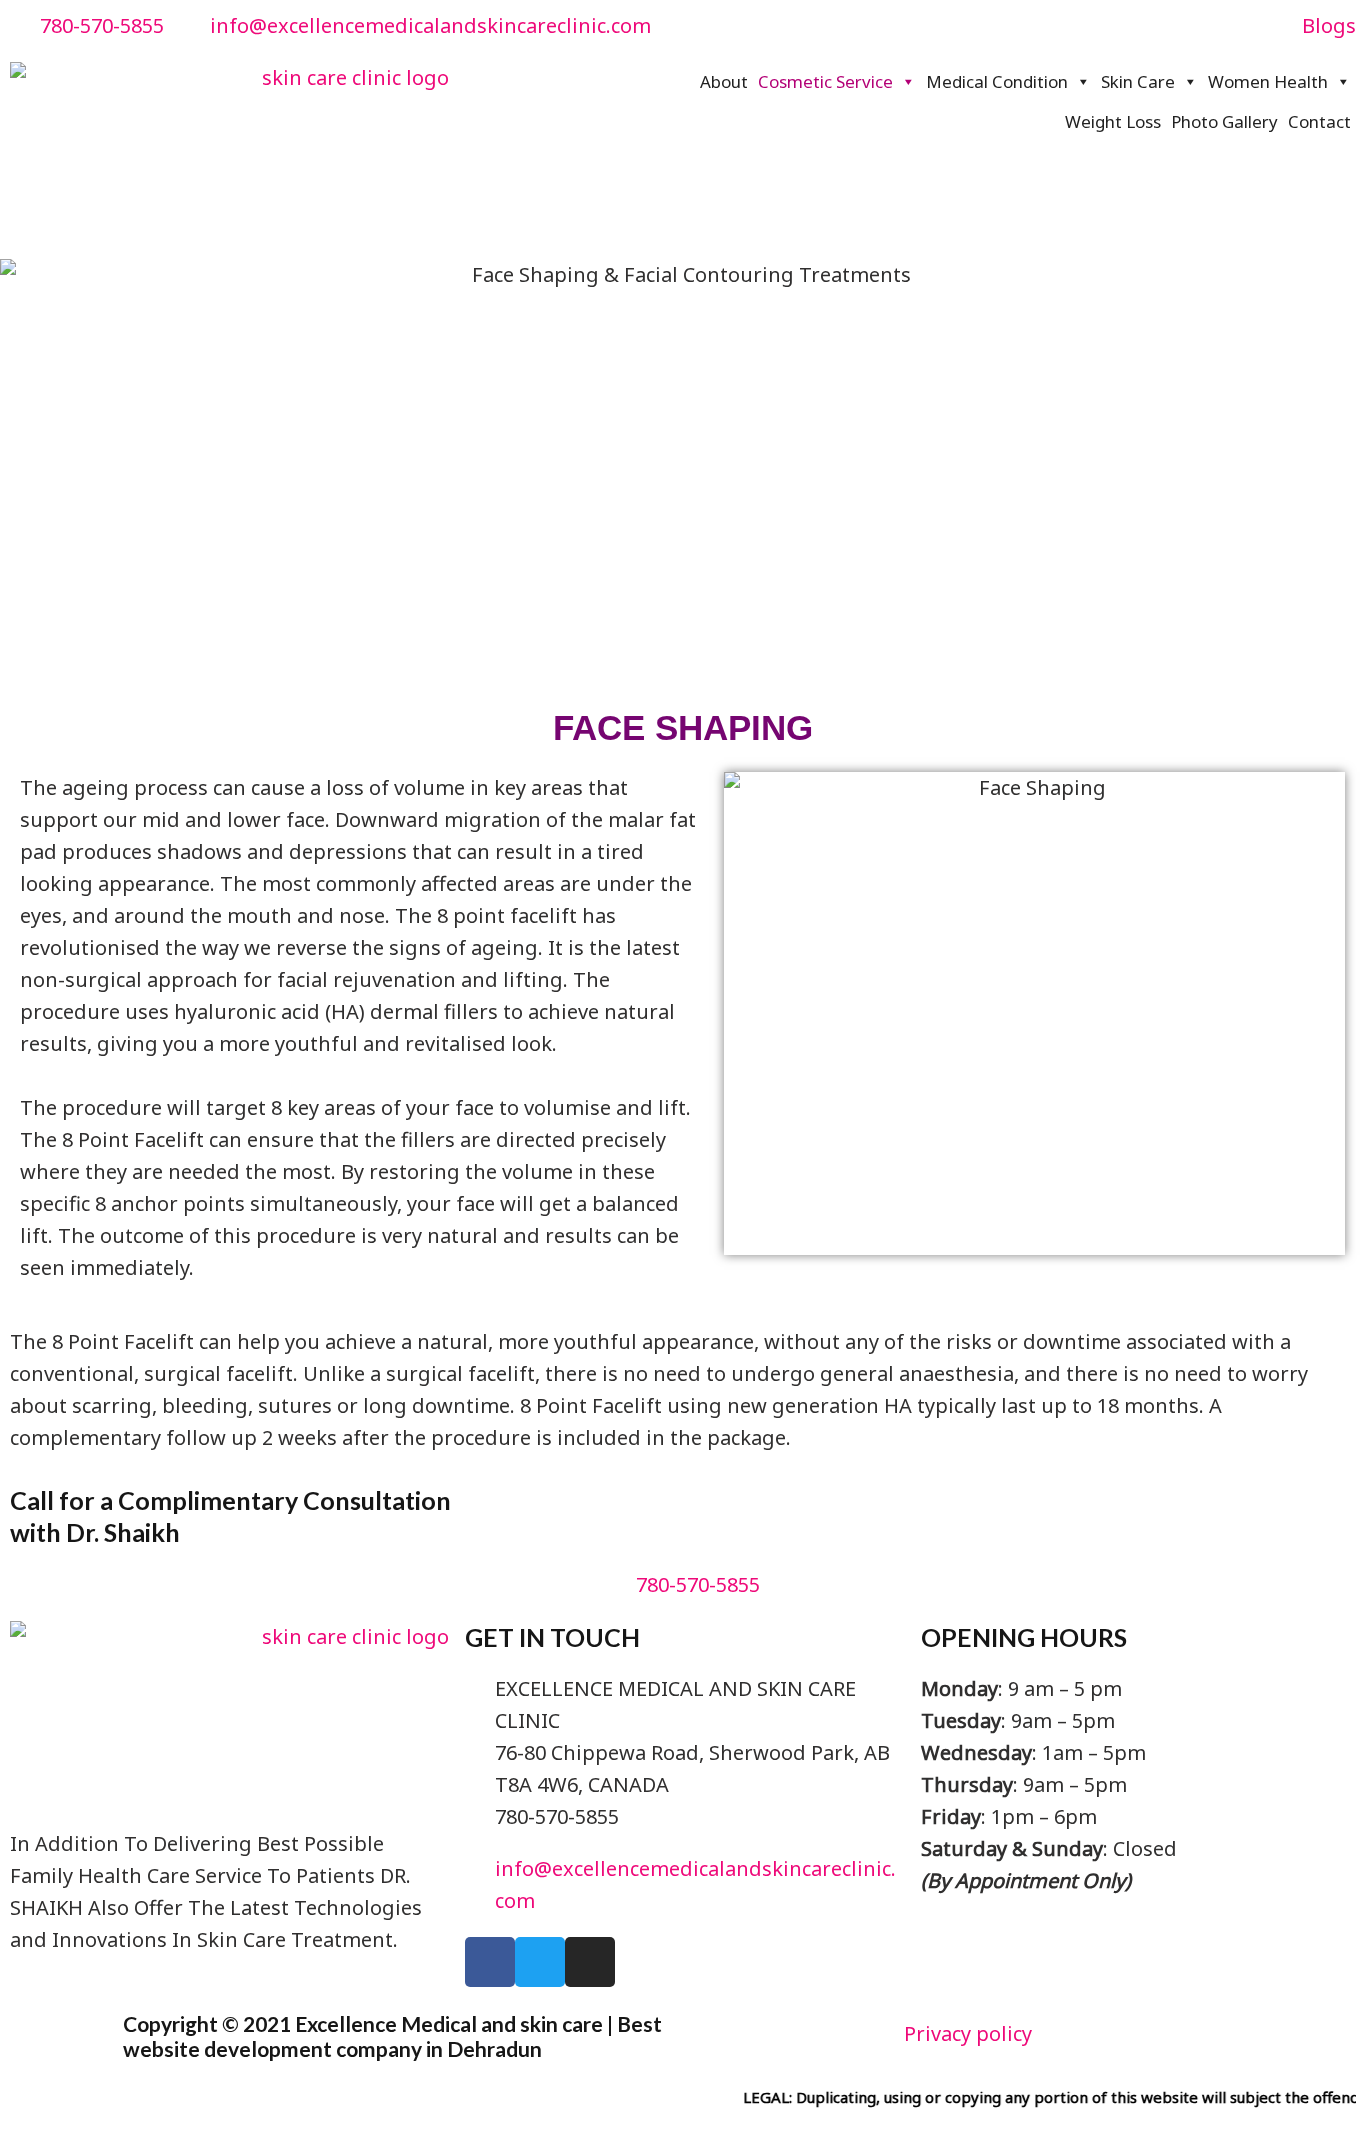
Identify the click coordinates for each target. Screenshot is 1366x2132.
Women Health (1268, 81)
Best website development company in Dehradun (392, 2036)
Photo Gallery (1224, 121)
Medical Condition (997, 81)
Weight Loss (1113, 121)
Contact (1319, 121)
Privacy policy (968, 2033)
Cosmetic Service (825, 81)
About (724, 81)
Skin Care (1138, 81)
